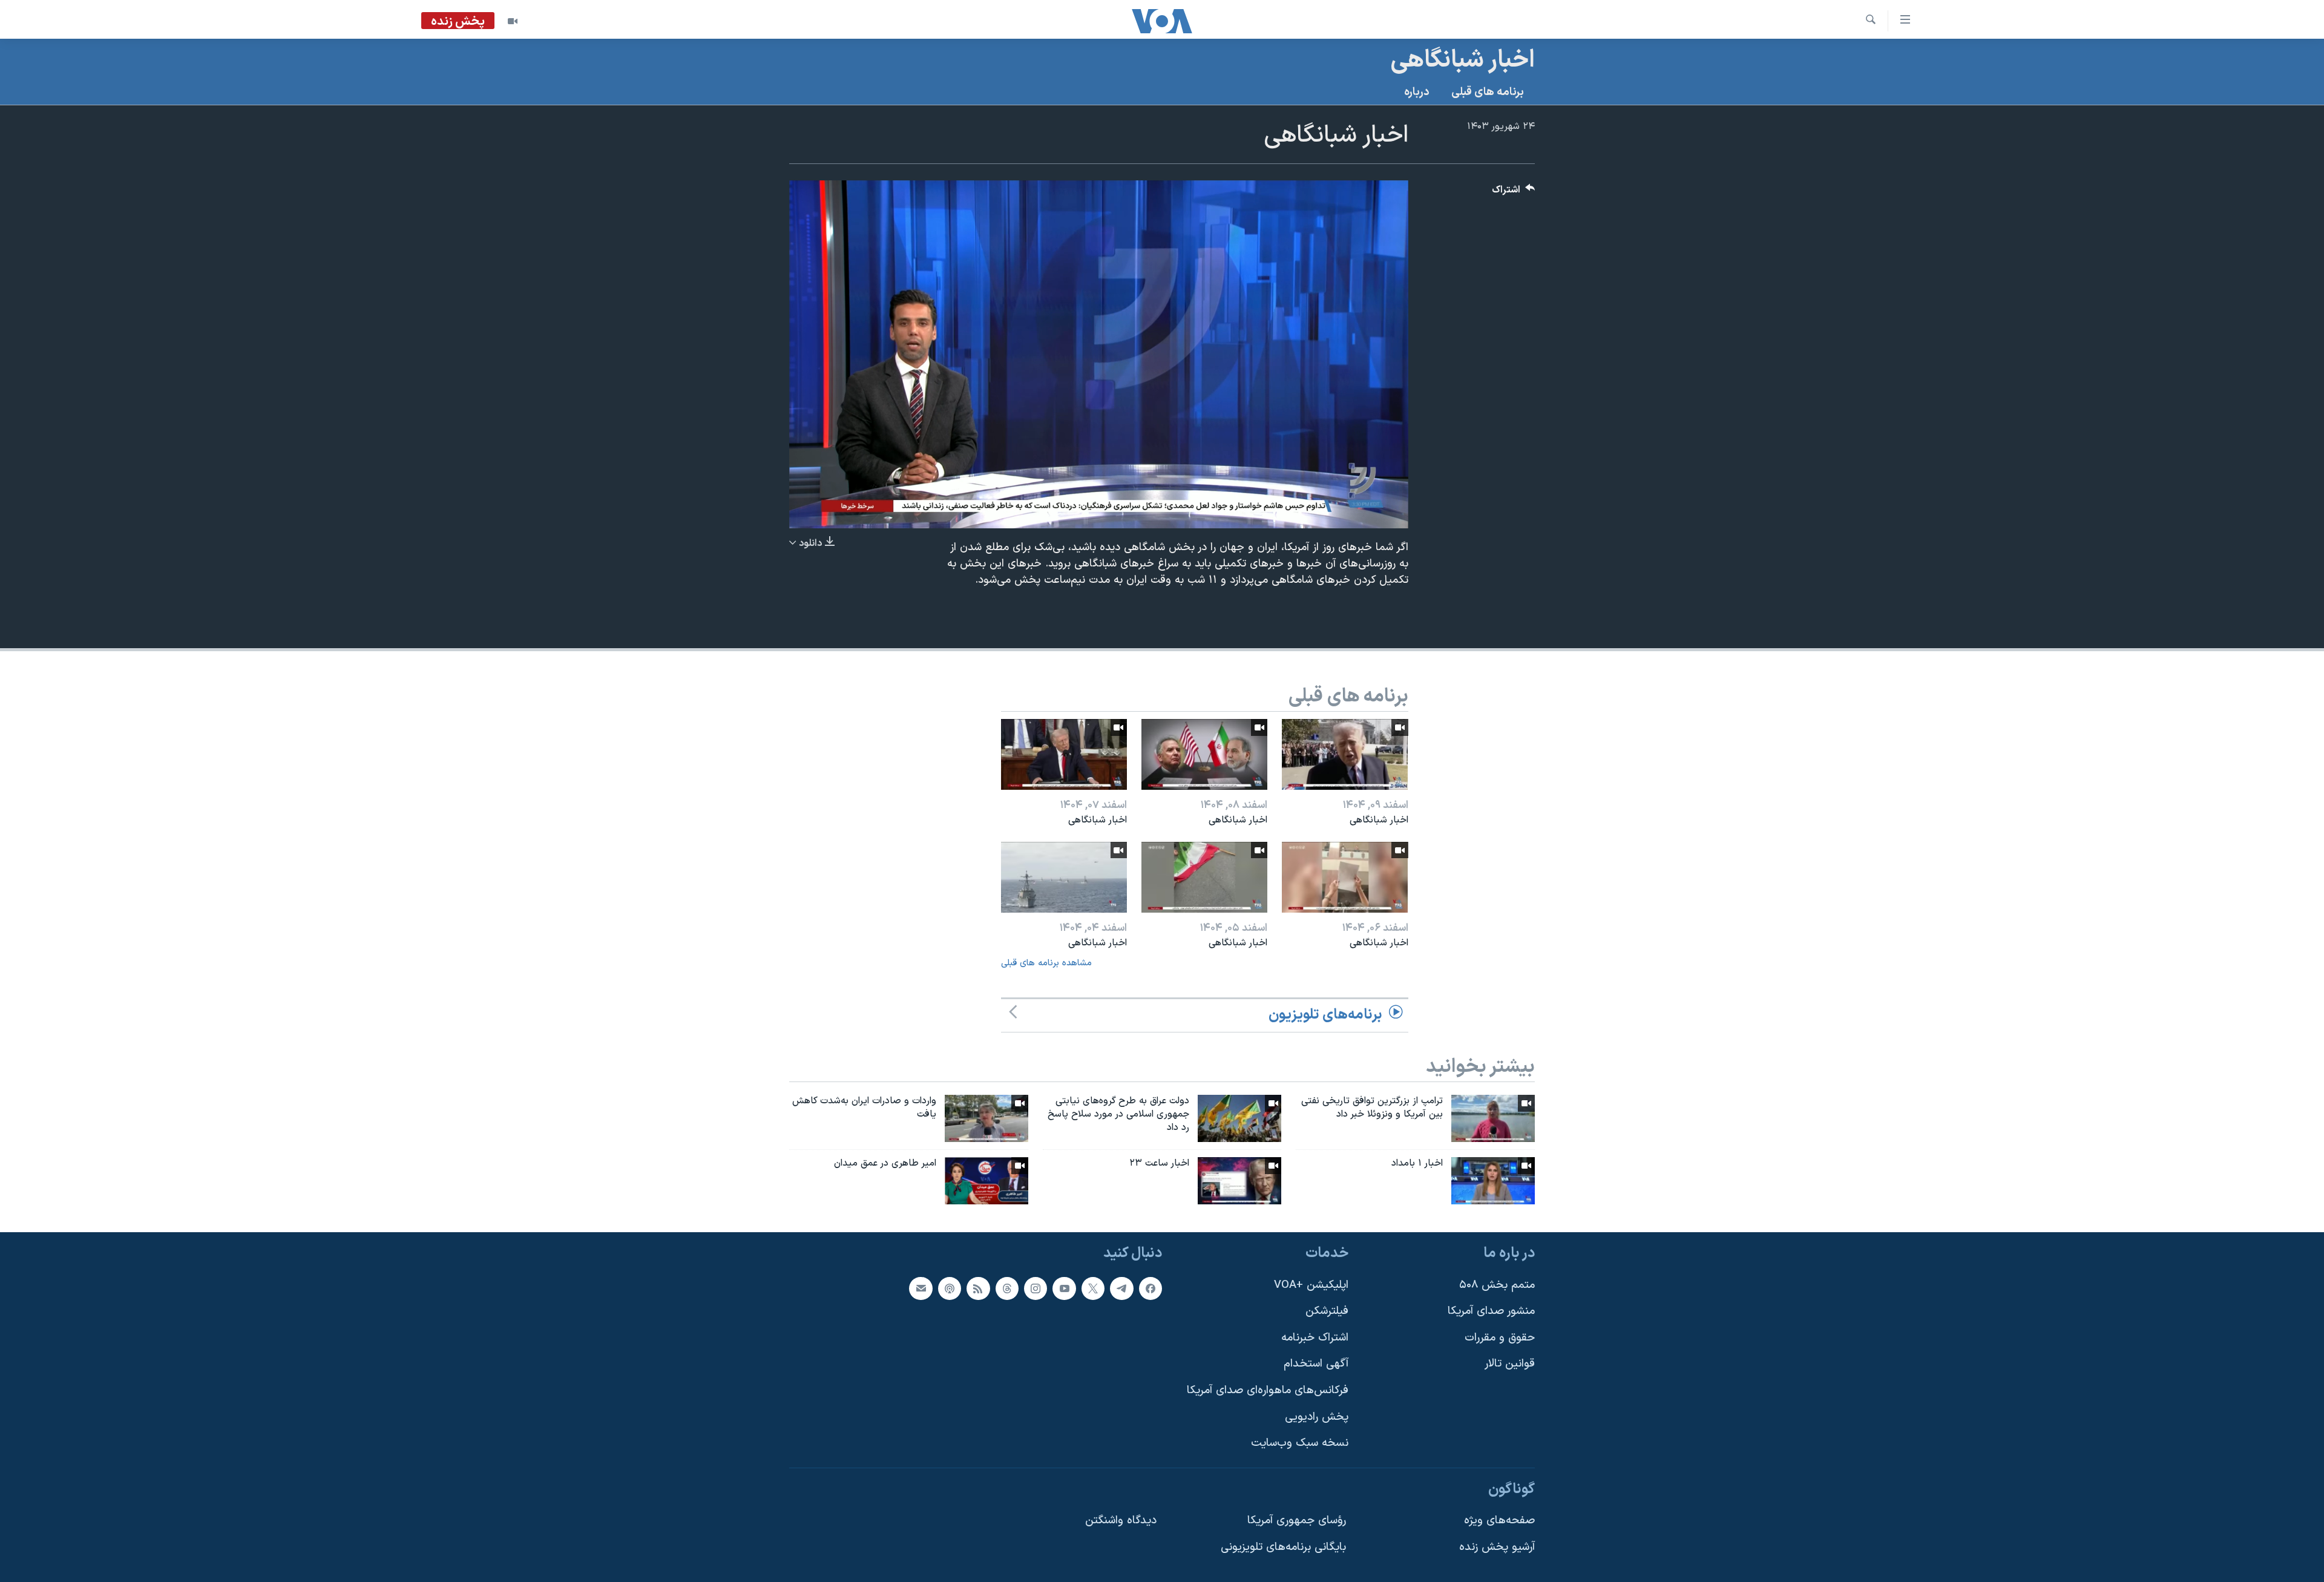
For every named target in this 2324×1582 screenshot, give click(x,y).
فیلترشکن (1327, 1311)
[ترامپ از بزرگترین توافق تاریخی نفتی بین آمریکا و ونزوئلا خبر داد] (1493, 1118)
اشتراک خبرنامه (1315, 1337)
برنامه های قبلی (1488, 92)
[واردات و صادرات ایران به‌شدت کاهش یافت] (986, 1118)
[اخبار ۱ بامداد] (1493, 1181)
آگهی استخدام (1316, 1364)
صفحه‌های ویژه (1499, 1521)
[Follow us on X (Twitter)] (1093, 1288)
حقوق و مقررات (1500, 1337)
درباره (1417, 92)
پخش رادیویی (1317, 1416)
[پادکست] (950, 1288)
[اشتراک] (921, 1288)
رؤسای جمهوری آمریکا (1297, 1521)
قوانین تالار (1510, 1364)
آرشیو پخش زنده (1497, 1547)
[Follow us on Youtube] (1064, 1288)
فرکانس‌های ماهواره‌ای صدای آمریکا (1268, 1390)
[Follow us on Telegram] (1121, 1288)
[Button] (1514, 193)
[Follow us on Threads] (1007, 1288)
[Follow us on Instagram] (1036, 1288)
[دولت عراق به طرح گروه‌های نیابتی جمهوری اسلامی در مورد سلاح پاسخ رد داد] (1239, 1118)
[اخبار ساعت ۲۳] (1239, 1181)
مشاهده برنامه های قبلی (1046, 963)
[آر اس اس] (978, 1288)
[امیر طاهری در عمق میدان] (986, 1181)
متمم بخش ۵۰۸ (1497, 1285)
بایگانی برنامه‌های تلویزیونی (1283, 1547)
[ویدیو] (513, 21)
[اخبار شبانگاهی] (1345, 754)
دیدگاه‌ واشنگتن (1121, 1521)
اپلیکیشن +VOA (1311, 1285)
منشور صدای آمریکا (1491, 1311)
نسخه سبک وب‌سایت (1300, 1443)
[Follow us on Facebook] (1151, 1288)
